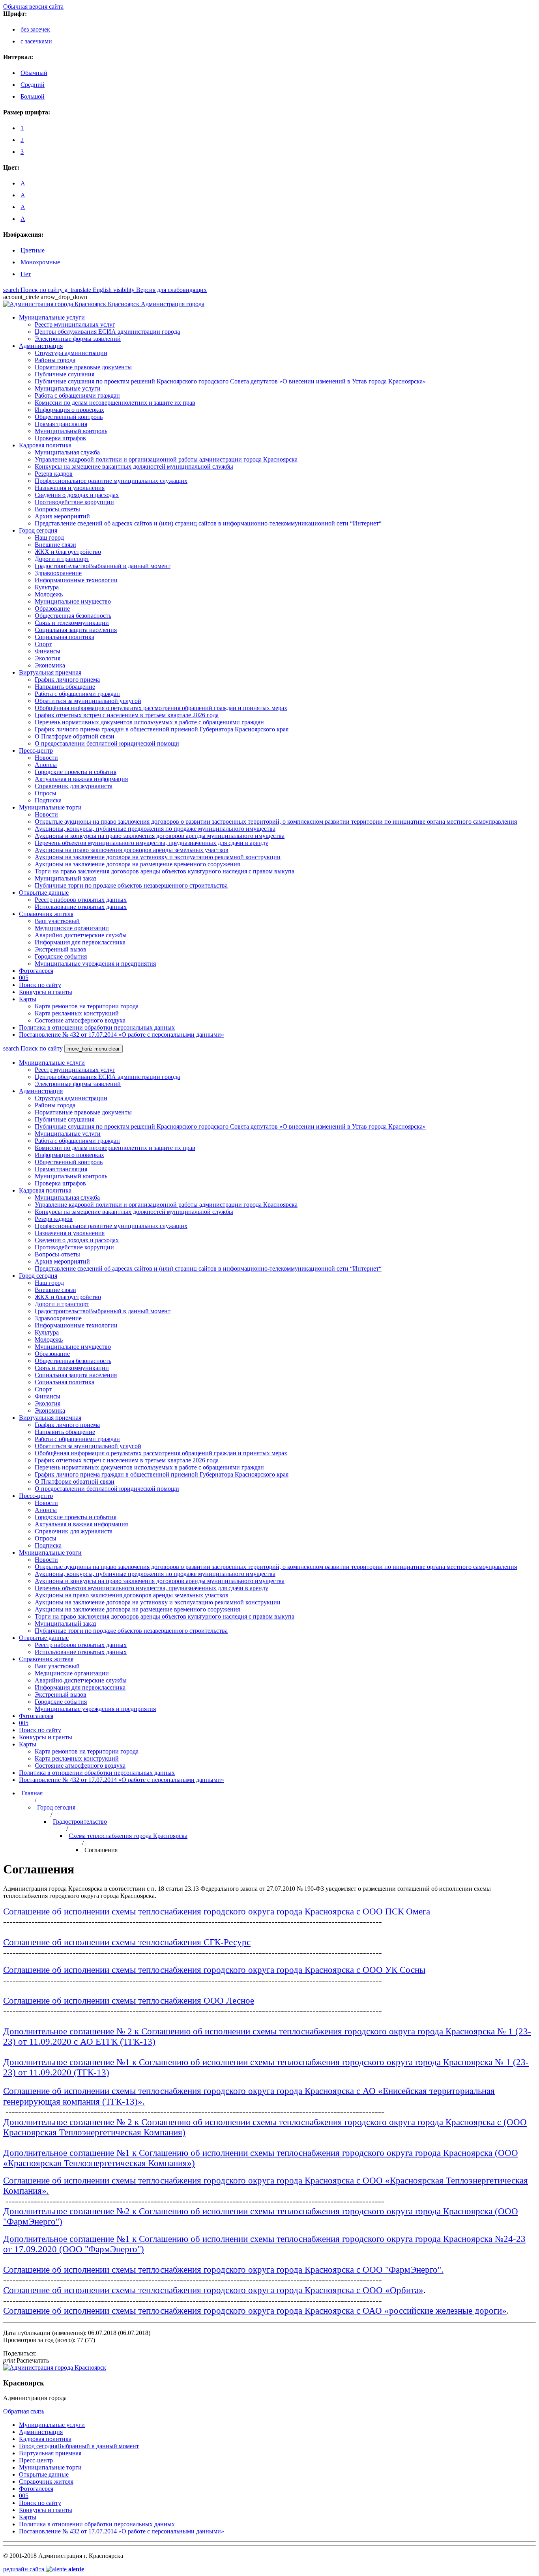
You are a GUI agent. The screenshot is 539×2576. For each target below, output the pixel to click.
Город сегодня (56, 1807)
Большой (33, 96)
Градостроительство (80, 1822)
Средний (33, 85)
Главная (32, 1793)
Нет (26, 274)
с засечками (36, 41)
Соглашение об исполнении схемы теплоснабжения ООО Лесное (129, 2001)
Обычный (34, 73)
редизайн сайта (44, 2569)
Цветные (33, 250)
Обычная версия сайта (33, 7)
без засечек (35, 29)
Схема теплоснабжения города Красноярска (128, 1836)
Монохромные (40, 262)
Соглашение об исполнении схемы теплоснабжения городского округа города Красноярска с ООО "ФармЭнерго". (223, 2270)
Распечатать (26, 2360)
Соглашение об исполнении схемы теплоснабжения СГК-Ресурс (127, 1942)
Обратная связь (24, 2411)
